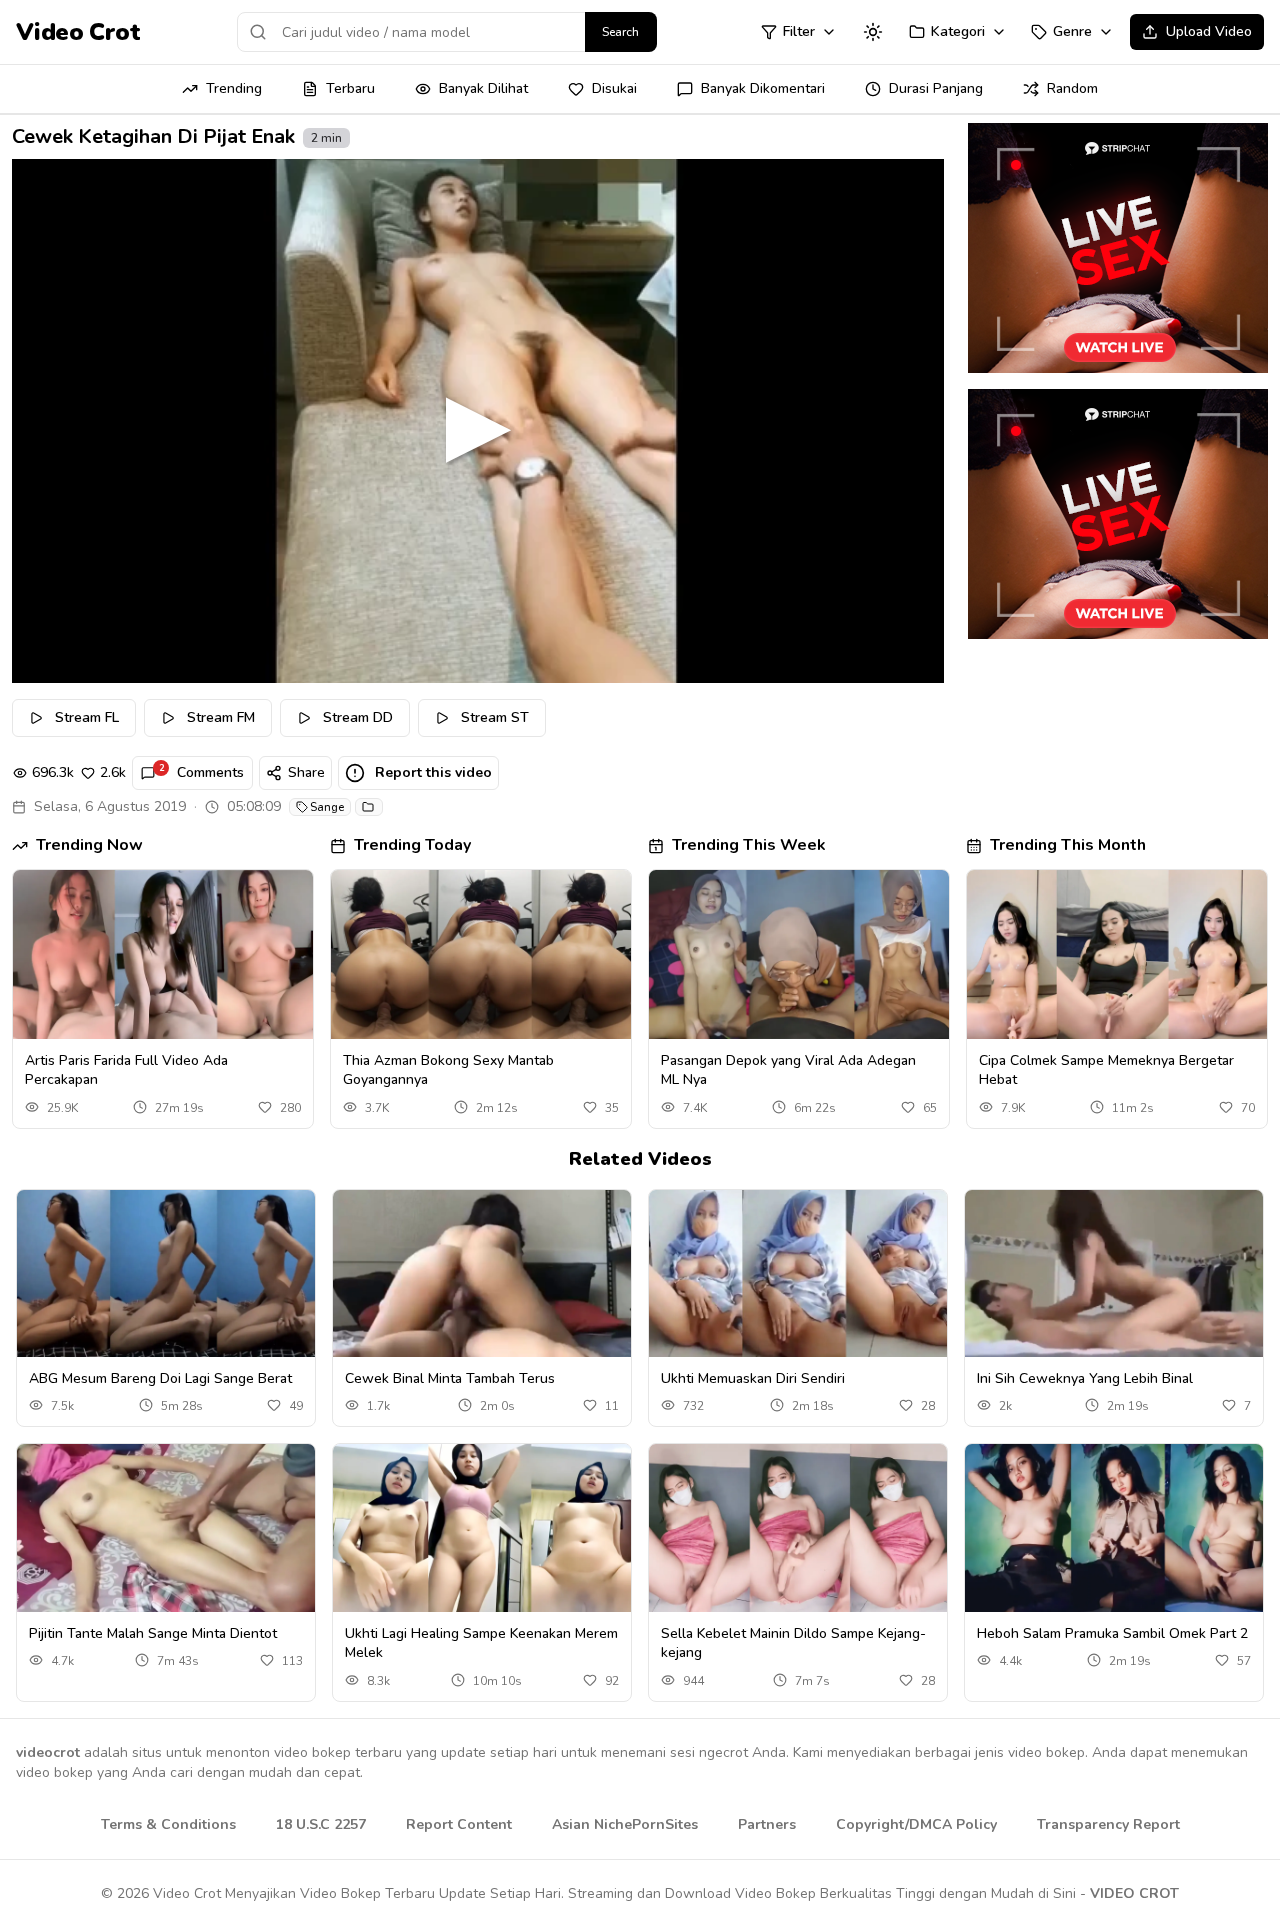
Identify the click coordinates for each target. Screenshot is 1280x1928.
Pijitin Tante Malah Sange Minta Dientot (153, 1633)
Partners (767, 1824)
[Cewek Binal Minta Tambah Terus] (482, 1274)
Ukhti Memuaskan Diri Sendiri (753, 1378)
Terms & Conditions (168, 1824)
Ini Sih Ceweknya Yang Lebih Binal (1085, 1378)
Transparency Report (1108, 1824)
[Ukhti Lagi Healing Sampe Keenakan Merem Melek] (482, 1528)
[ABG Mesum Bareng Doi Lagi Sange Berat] (166, 1274)
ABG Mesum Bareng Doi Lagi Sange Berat (160, 1378)
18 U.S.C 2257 (321, 1824)
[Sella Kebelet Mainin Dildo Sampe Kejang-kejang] (798, 1528)
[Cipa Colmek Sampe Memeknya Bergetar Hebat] (1117, 954)
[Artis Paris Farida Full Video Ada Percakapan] (163, 954)
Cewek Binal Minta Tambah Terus (450, 1378)
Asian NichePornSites (625, 1824)
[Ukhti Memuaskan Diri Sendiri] (798, 1274)
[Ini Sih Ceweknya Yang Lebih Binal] (1114, 1274)
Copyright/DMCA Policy (916, 1824)
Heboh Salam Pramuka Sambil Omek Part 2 (1112, 1633)
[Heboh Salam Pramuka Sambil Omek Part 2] (1114, 1528)
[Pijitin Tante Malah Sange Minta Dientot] (166, 1528)
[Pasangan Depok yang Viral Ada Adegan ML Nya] (799, 954)
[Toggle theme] (873, 32)
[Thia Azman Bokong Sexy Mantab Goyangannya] (481, 954)
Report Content (459, 1824)
